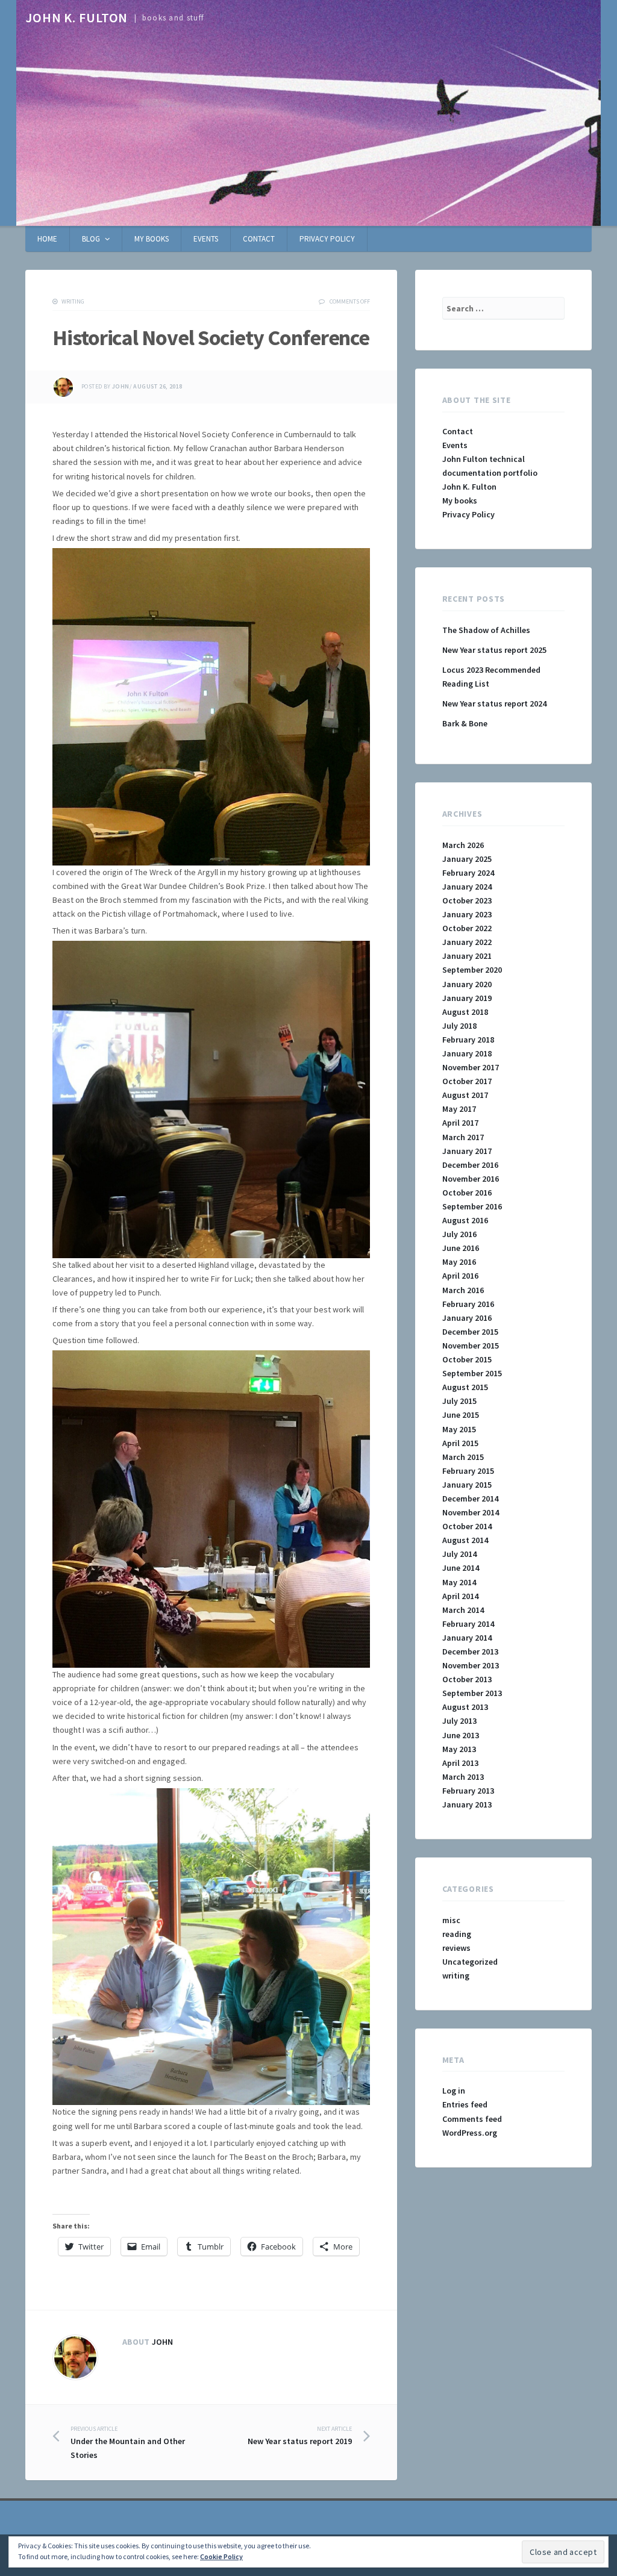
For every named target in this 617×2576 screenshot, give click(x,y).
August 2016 (465, 1220)
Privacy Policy (327, 239)
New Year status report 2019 (300, 2436)
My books (152, 239)
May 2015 (459, 1429)
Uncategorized (470, 1962)
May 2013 (459, 1749)
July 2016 (459, 1234)
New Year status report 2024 (494, 703)
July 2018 (459, 1026)
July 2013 (459, 1721)
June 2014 (461, 1568)
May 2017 (459, 1109)
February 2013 (468, 1791)
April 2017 (460, 1123)
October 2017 (467, 1081)
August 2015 (465, 1387)
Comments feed (472, 2119)
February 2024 (468, 873)
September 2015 (472, 1373)
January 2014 (467, 1638)
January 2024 (467, 887)
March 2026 (463, 845)
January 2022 (467, 942)
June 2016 (461, 1248)
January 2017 (467, 1151)
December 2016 (470, 1165)
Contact (259, 239)
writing (73, 301)
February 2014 (468, 1624)
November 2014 (471, 1512)
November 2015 (471, 1346)
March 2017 (463, 1137)
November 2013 (471, 1665)
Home (47, 239)
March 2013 (463, 1777)
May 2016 (459, 1262)
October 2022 (467, 928)
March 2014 (463, 1610)
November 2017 (471, 1067)
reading (457, 1934)
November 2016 (471, 1179)
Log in (454, 2091)
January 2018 (467, 1053)
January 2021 (467, 956)
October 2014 (467, 1526)
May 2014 (459, 1582)
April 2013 (460, 1763)
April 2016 (460, 1276)
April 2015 (460, 1443)
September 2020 (472, 970)
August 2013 (465, 1707)
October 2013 (467, 1679)
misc (451, 1920)
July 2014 (459, 1554)
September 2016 (472, 1206)
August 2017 (465, 1095)
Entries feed (465, 2104)
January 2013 (467, 1804)
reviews (456, 1948)
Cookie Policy (221, 2556)
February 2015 (468, 1471)
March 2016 (463, 1290)
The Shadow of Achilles (486, 630)
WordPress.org (470, 2133)
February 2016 (468, 1304)
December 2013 (470, 1651)
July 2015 (459, 1401)
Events (206, 239)
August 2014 (465, 1540)
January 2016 (467, 1318)
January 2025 (467, 859)
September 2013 (472, 1693)
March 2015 (463, 1457)
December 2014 (470, 1499)
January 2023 (467, 914)
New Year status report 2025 (494, 650)
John (121, 387)
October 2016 (467, 1193)
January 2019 (467, 998)
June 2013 (461, 1735)
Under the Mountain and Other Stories (128, 2443)
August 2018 (465, 1012)
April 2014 (460, 1596)
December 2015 (470, 1332)
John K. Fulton (77, 17)
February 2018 (468, 1040)
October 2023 (467, 900)
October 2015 (467, 1359)
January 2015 (467, 1485)
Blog (91, 239)
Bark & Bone (465, 723)
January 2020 (467, 984)
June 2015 (461, 1415)
